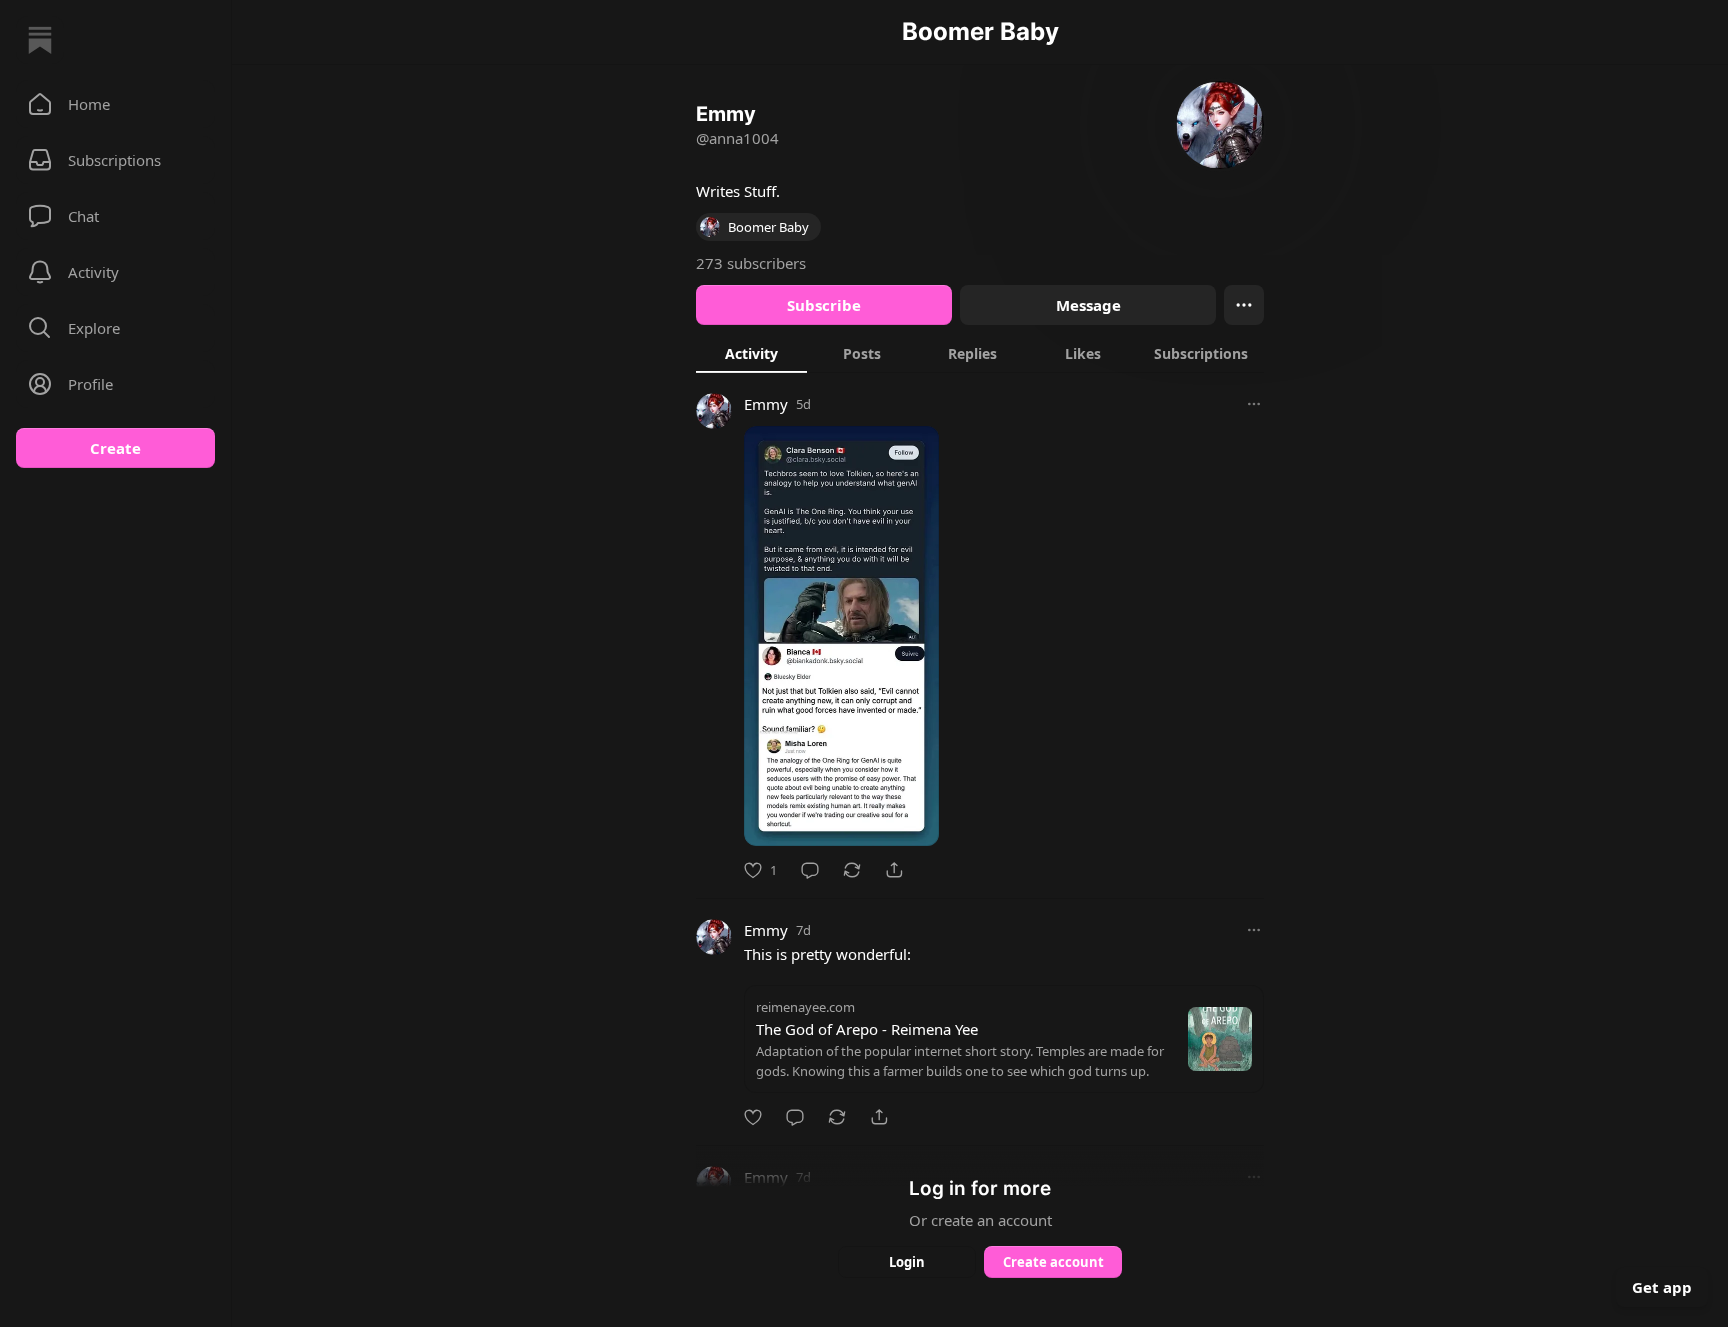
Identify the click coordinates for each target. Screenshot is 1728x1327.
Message (1088, 305)
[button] (115, 104)
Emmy (766, 404)
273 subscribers (751, 263)
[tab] (751, 353)
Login (907, 1262)
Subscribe (824, 305)
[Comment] (810, 870)
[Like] (753, 1117)
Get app (1662, 1287)
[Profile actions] (1244, 305)
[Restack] (852, 870)
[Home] (40, 40)
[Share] (894, 870)
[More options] (1254, 404)
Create (115, 448)
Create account (1053, 1262)
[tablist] (980, 353)
